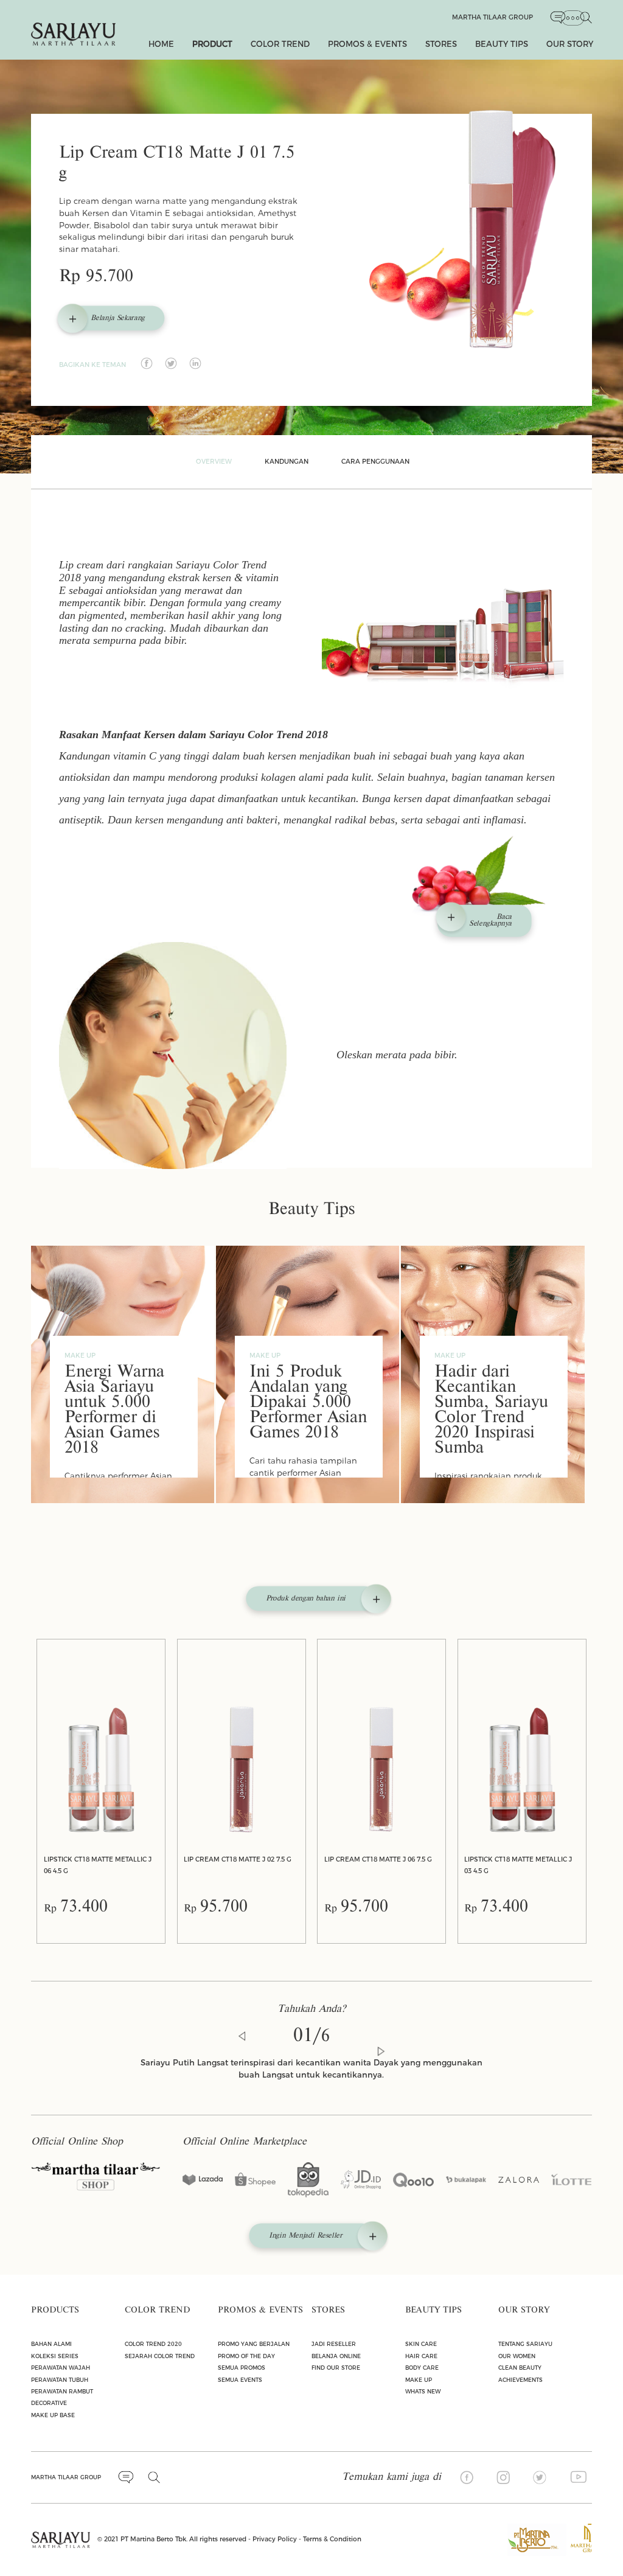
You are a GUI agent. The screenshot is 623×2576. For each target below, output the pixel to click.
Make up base (53, 2415)
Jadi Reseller (334, 2344)
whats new (423, 2391)
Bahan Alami (51, 2344)
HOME (161, 44)
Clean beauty (520, 2368)
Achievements (520, 2380)
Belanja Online (336, 2356)
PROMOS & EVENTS (367, 44)
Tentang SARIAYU (525, 2344)
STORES (441, 44)
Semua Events (240, 2380)
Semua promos (242, 2368)
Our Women (517, 2356)
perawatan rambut (62, 2391)
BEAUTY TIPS (502, 44)
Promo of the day (246, 2356)
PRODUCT (212, 44)
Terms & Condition (332, 2539)
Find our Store (336, 2368)
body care (422, 2368)
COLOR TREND (280, 44)
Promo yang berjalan (254, 2344)
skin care (421, 2344)
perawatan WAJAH (61, 2368)
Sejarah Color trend (160, 2356)
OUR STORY (570, 44)
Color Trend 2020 (153, 2344)
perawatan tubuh (60, 2380)
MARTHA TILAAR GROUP (66, 2477)
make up (419, 2380)
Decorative (49, 2403)
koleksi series (55, 2356)
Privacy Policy (275, 2539)
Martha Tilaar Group (492, 17)
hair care (421, 2356)
